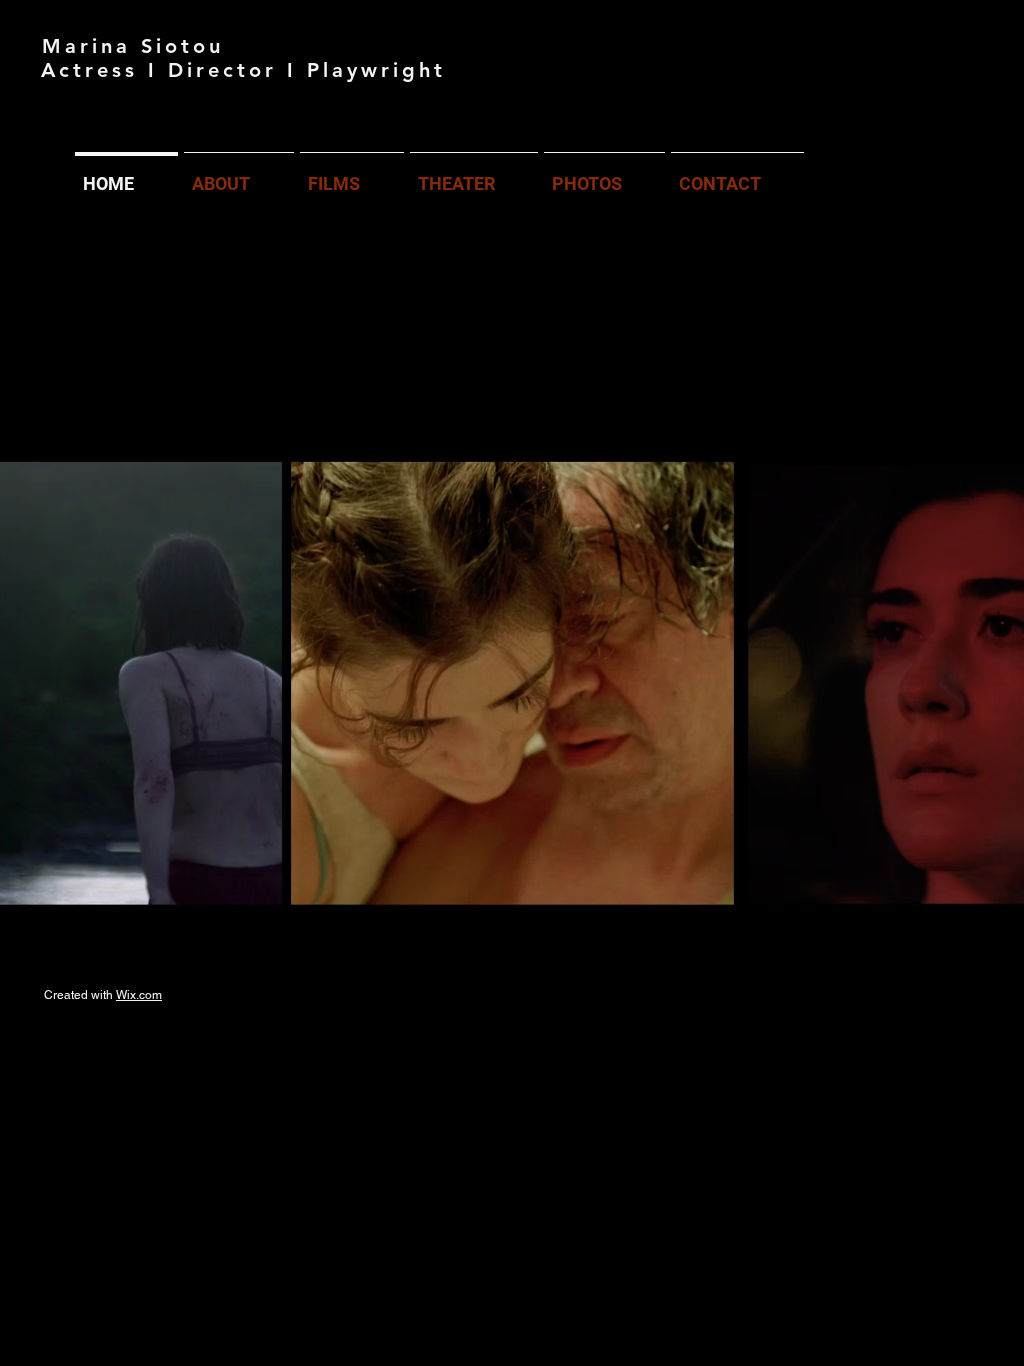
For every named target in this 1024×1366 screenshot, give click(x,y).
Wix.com (139, 995)
